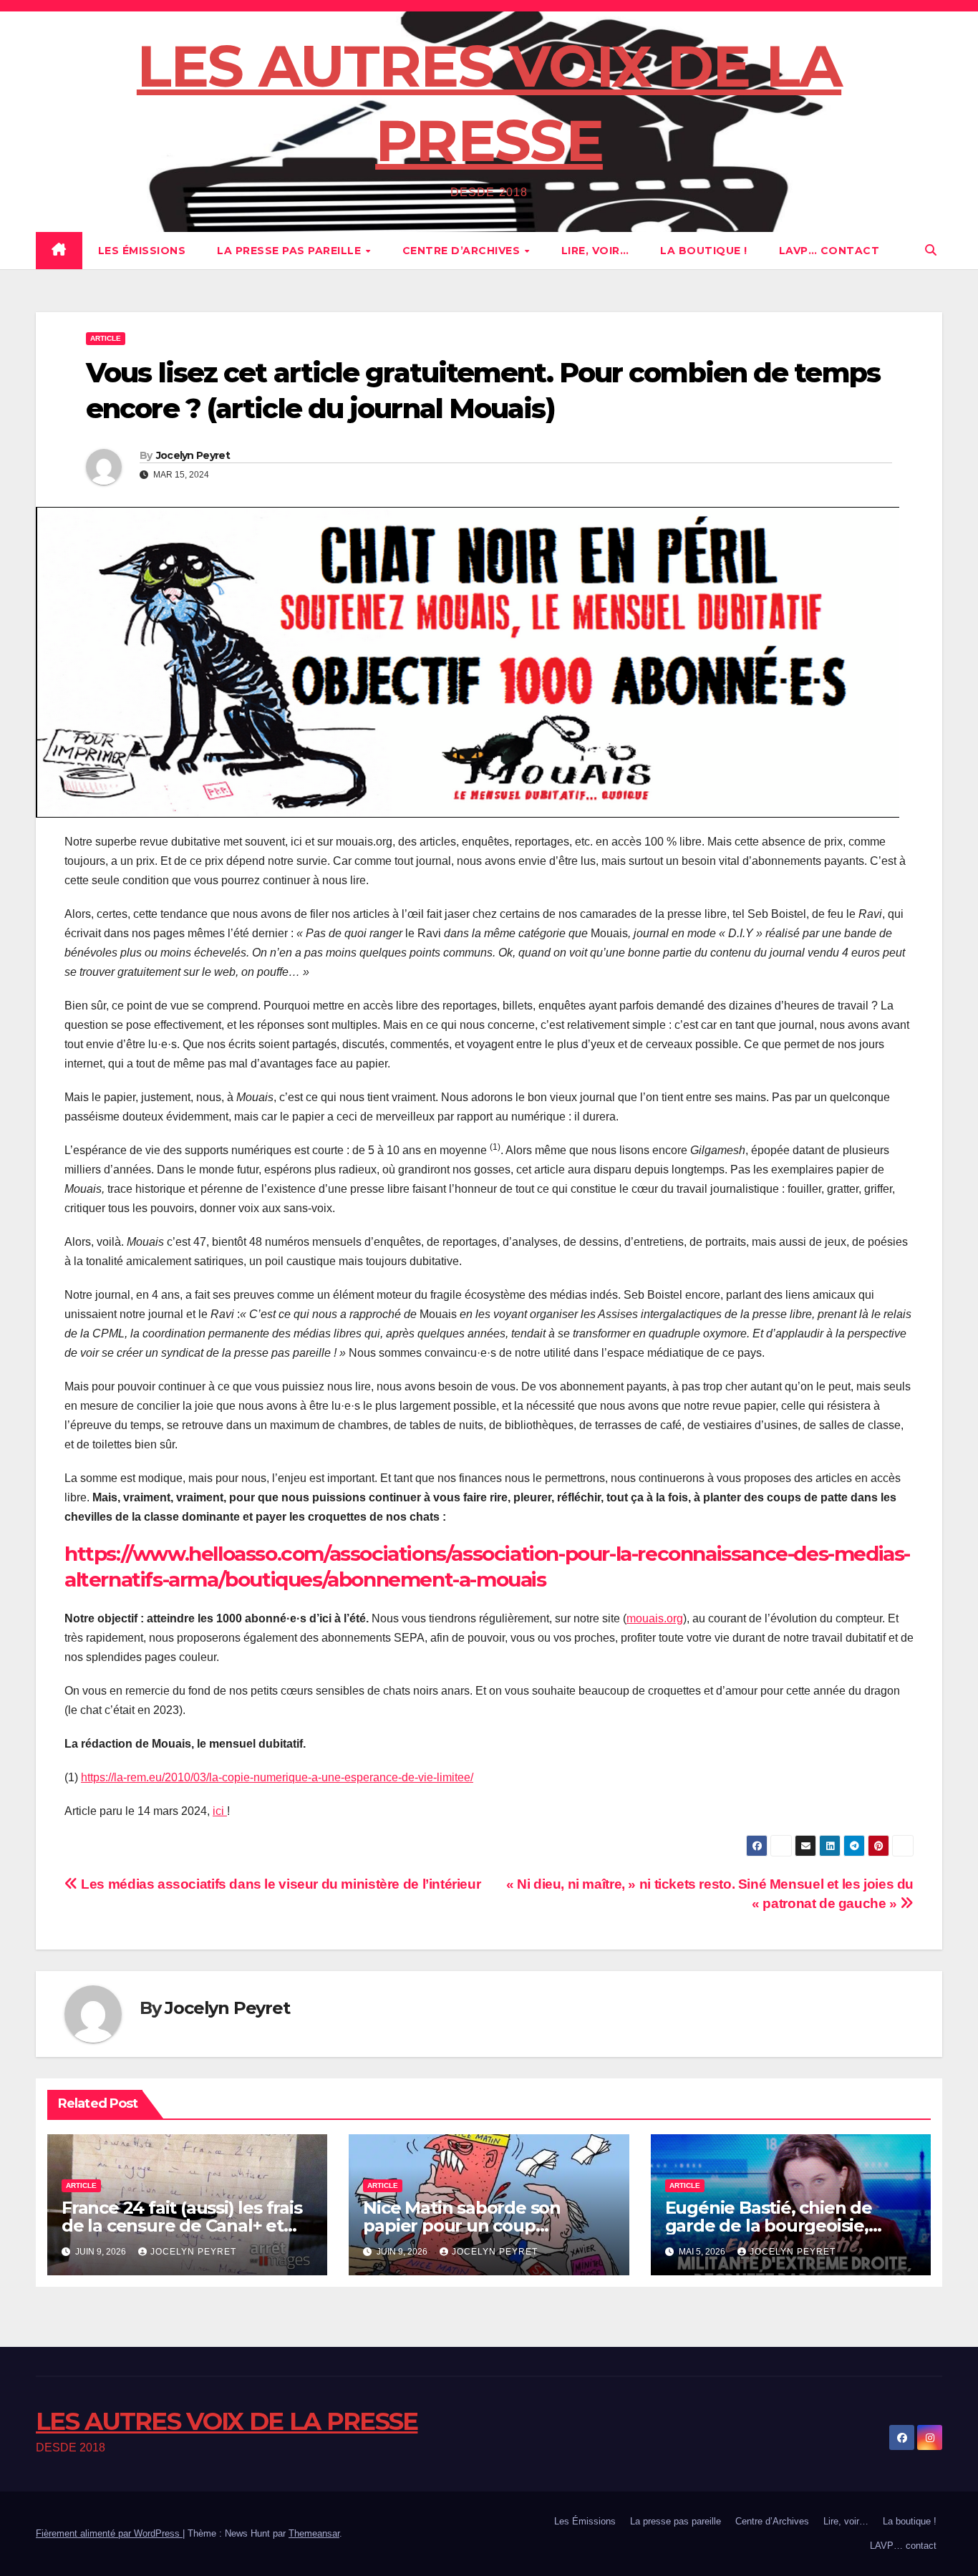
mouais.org (655, 1618)
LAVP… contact (829, 251)
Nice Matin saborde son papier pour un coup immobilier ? (462, 2226)
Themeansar (314, 2533)
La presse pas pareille (291, 251)
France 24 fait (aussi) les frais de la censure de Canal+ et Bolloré (182, 2226)
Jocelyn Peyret (193, 455)
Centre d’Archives (463, 251)
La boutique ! (704, 251)
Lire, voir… (595, 251)
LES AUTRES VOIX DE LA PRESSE (227, 2421)
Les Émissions (142, 251)
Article (106, 338)
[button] (931, 250)
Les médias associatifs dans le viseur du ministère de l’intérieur (279, 1884)
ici (220, 1811)
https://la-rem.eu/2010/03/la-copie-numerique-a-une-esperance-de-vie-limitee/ (277, 1777)
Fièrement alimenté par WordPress (109, 2533)
